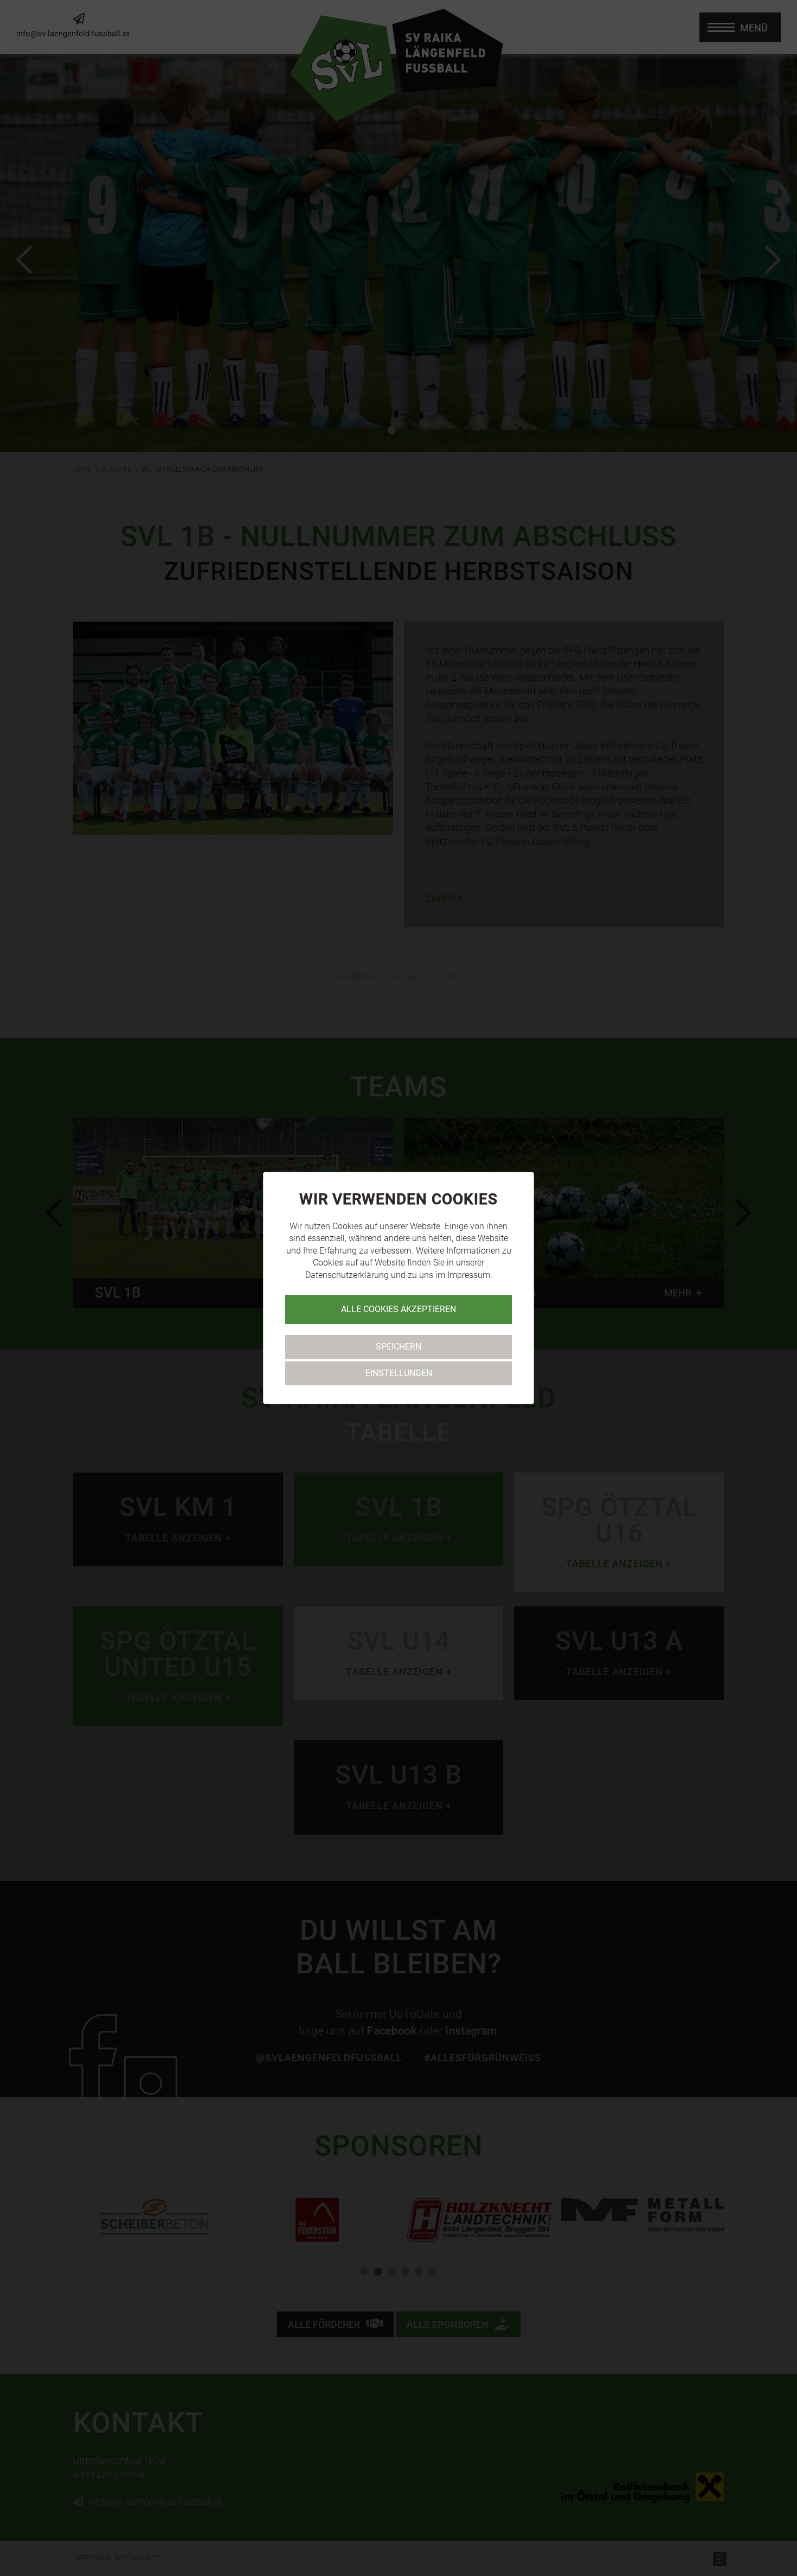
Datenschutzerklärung (347, 1275)
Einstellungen (399, 1373)
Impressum (469, 1275)
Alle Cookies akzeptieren (398, 1309)
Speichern (398, 1347)
